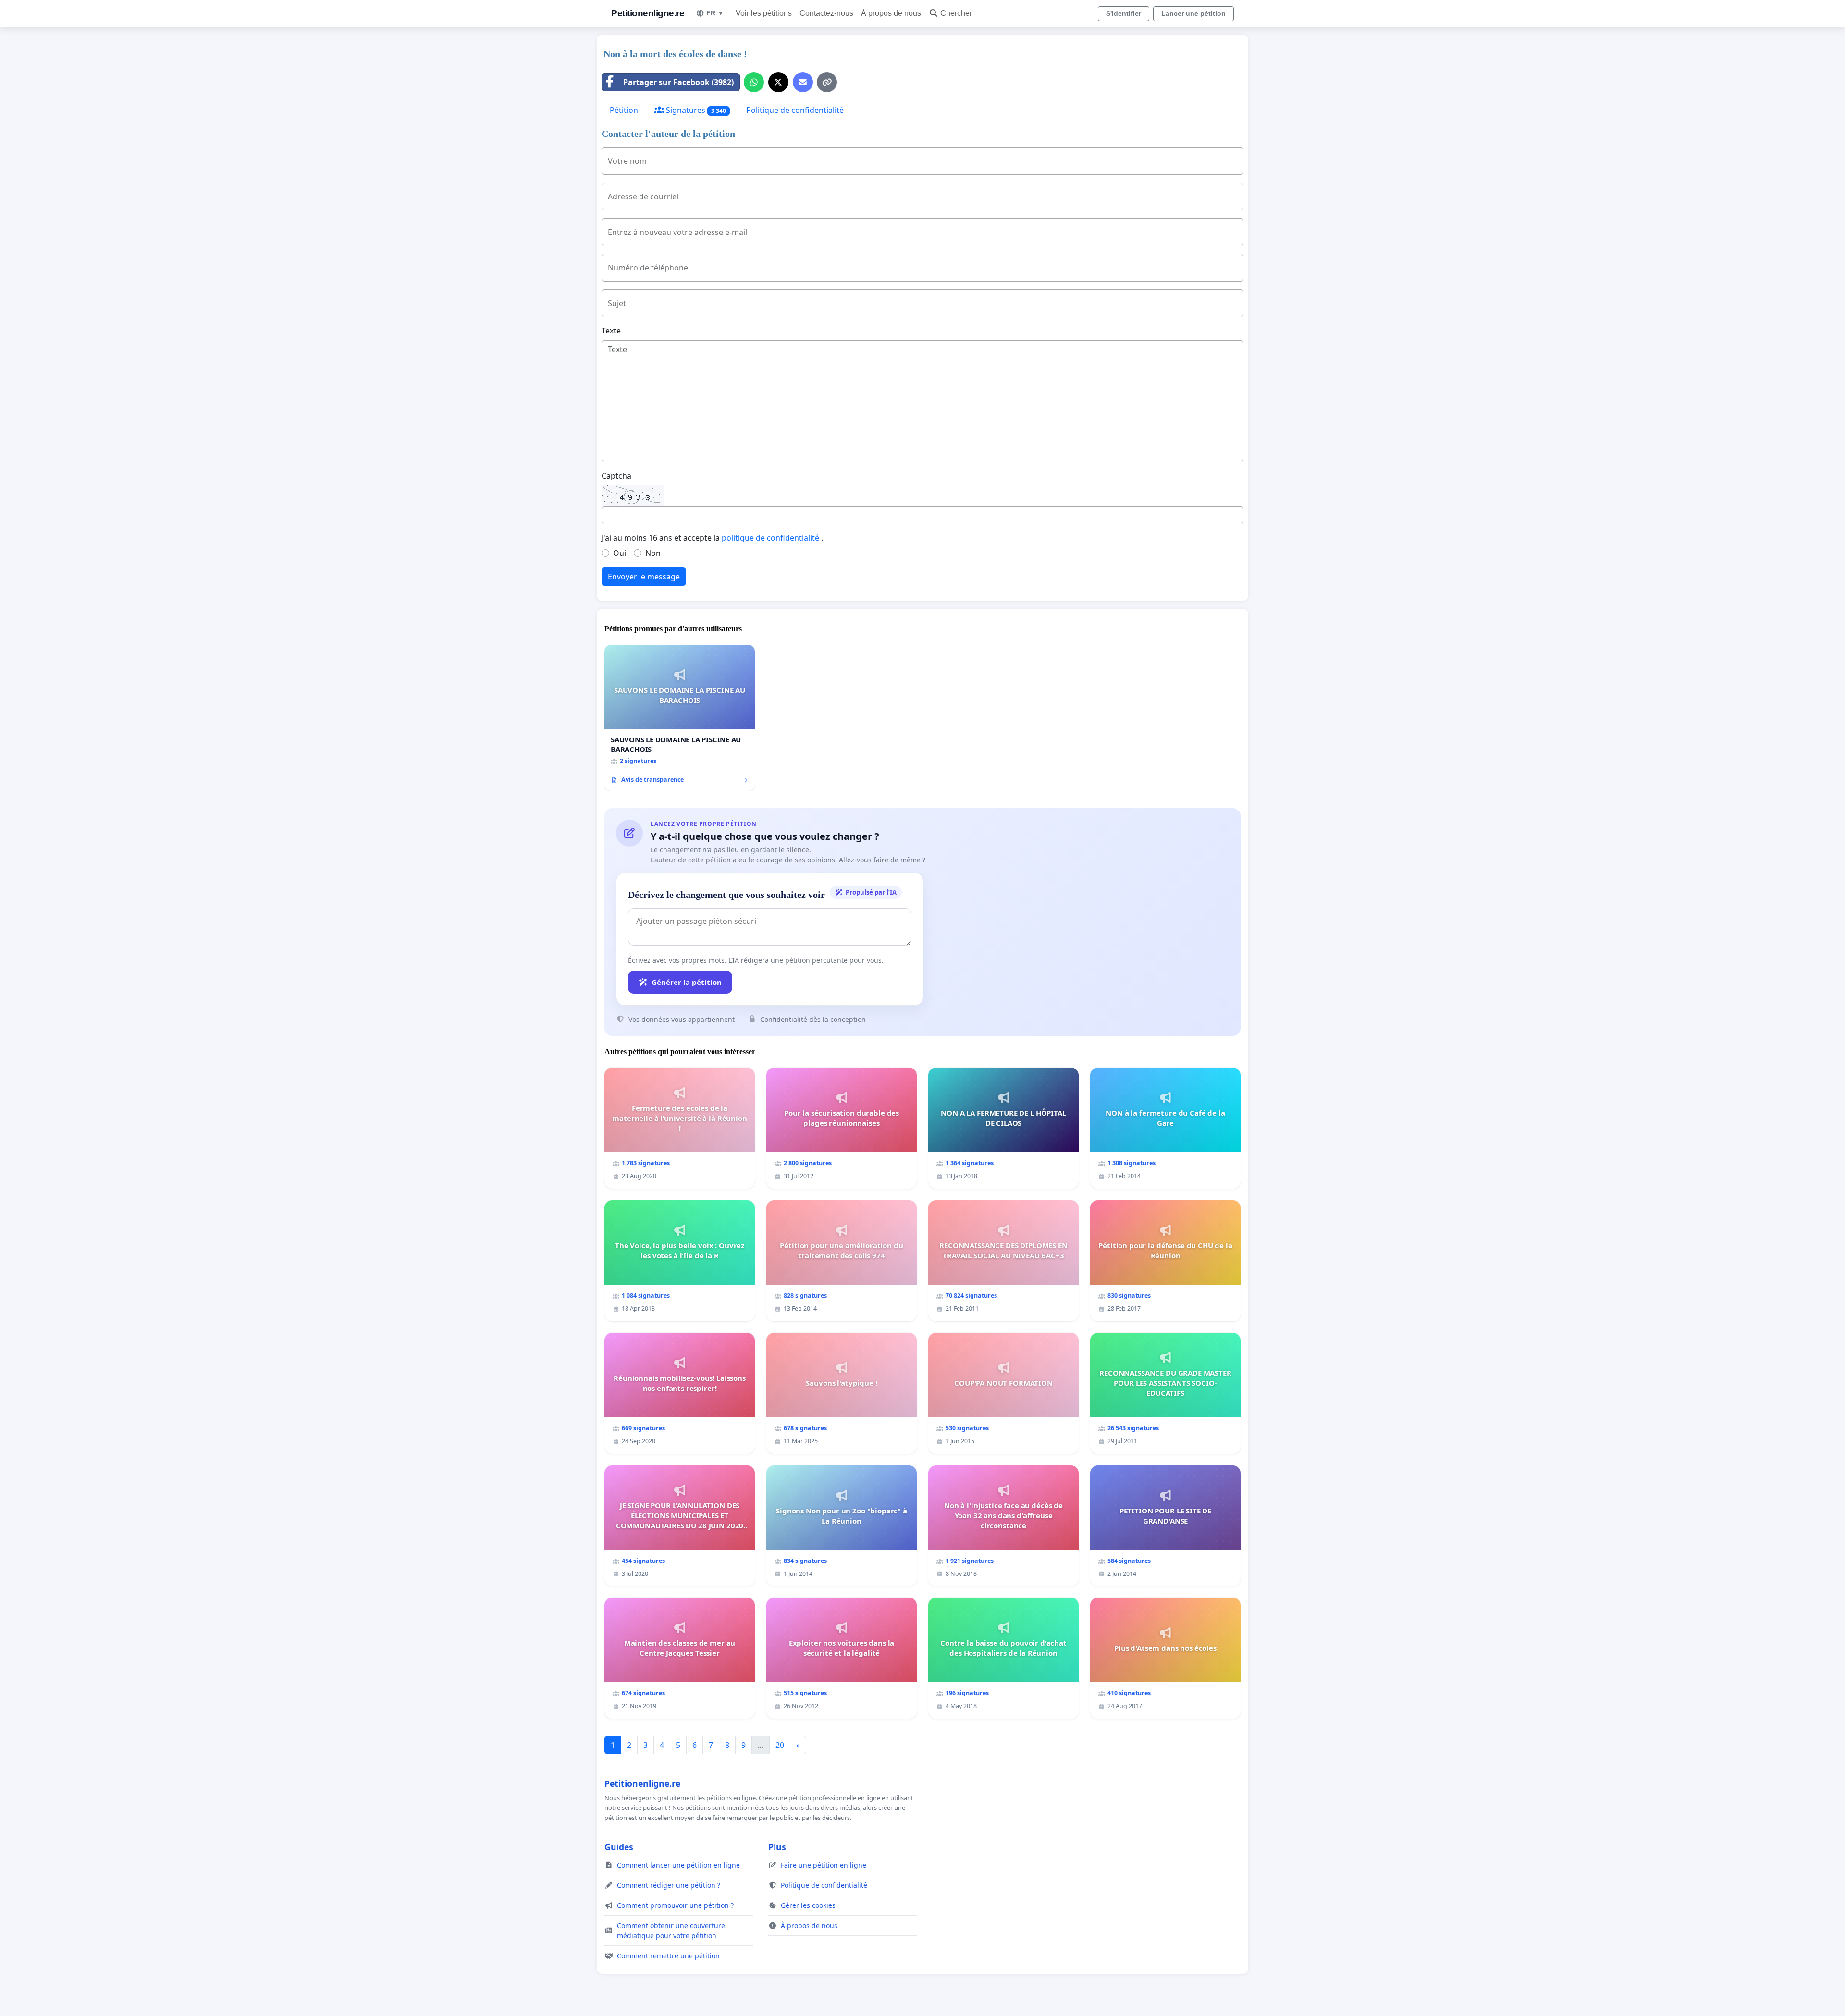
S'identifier (1124, 13)
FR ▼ (715, 13)
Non (653, 553)
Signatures (695, 110)
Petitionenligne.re (648, 13)
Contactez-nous (826, 13)
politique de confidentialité (771, 538)
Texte (611, 331)
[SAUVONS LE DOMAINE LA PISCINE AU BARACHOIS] (680, 718)
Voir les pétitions (764, 13)
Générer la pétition (687, 982)
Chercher (956, 13)
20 (780, 1745)
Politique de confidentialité (795, 110)
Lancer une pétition (1193, 13)
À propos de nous (891, 13)
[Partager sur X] (778, 82)
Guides (619, 1847)
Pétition (624, 110)
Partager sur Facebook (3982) (678, 82)
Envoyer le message (644, 577)
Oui (620, 553)
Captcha (616, 476)
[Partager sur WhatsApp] (754, 82)
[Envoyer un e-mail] (803, 82)
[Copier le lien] (827, 82)
